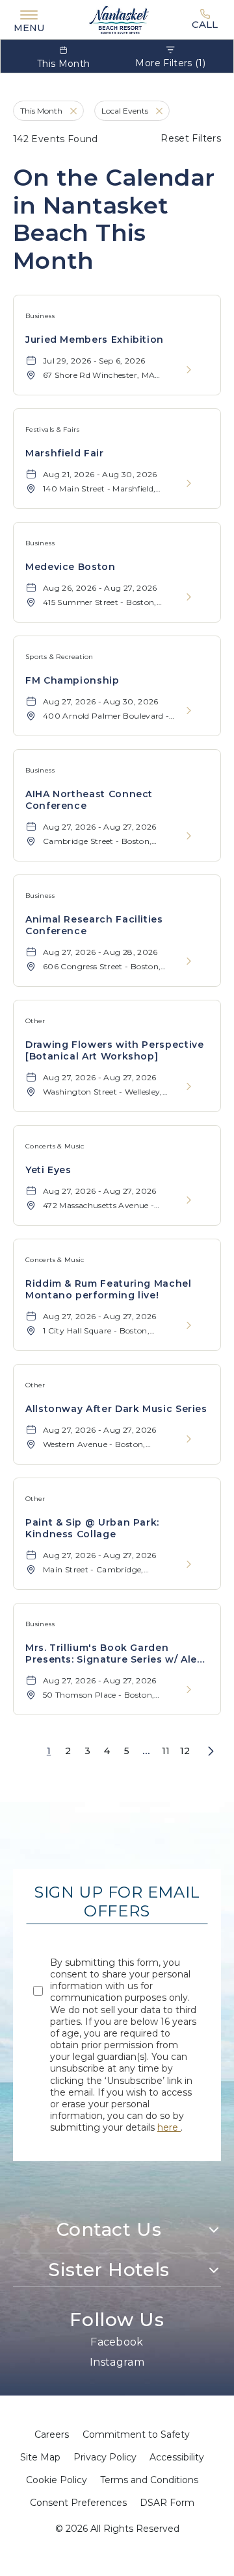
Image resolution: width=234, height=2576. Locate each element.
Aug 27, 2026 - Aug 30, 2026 (101, 701)
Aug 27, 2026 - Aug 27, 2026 (100, 827)
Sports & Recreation (59, 657)
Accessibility (177, 2457)
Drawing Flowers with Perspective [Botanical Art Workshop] (114, 1050)
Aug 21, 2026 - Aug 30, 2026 (100, 474)
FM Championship (72, 680)
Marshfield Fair (65, 453)
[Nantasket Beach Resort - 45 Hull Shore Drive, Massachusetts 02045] (119, 20)
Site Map (40, 2457)
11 (166, 1751)
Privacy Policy (105, 2457)
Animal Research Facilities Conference (94, 925)
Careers (52, 2434)
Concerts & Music (55, 1146)
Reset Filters (191, 138)
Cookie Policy (57, 2480)
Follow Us (117, 2320)
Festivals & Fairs (52, 429)
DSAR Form (167, 2503)
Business (40, 316)
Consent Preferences (78, 2503)
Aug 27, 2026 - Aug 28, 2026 (100, 952)
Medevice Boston (71, 567)
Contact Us (109, 2229)
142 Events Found (56, 139)
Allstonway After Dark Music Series (116, 1409)
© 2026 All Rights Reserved (117, 2529)
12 (185, 1751)
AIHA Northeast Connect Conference (89, 800)
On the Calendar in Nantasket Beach (114, 219)
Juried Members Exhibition (95, 340)
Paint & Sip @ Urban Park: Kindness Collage (92, 1528)
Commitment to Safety (136, 2434)
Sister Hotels (109, 2270)
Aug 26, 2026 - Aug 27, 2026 (100, 588)
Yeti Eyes (48, 1170)
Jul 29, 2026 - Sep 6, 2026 (94, 361)
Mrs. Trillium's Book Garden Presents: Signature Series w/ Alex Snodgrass (114, 1653)
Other (35, 1021)
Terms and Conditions (149, 2480)
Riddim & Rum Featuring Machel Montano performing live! (109, 1289)
